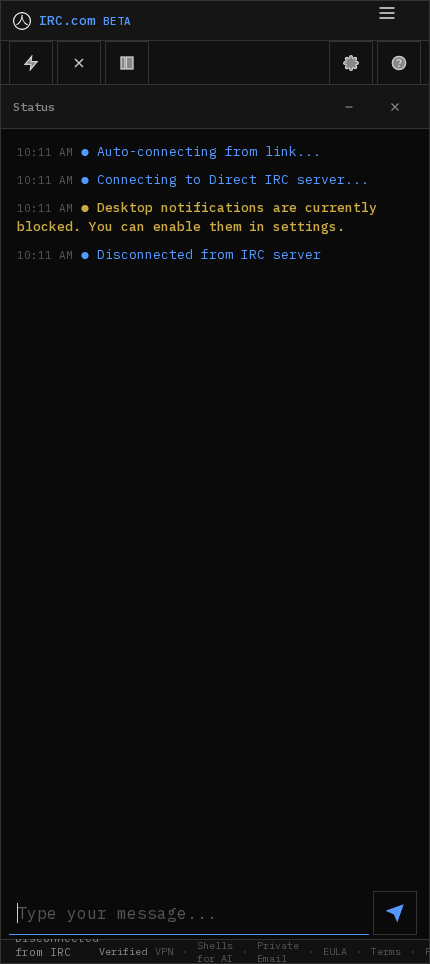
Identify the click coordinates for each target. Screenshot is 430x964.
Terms (386, 951)
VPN (164, 951)
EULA (335, 951)
